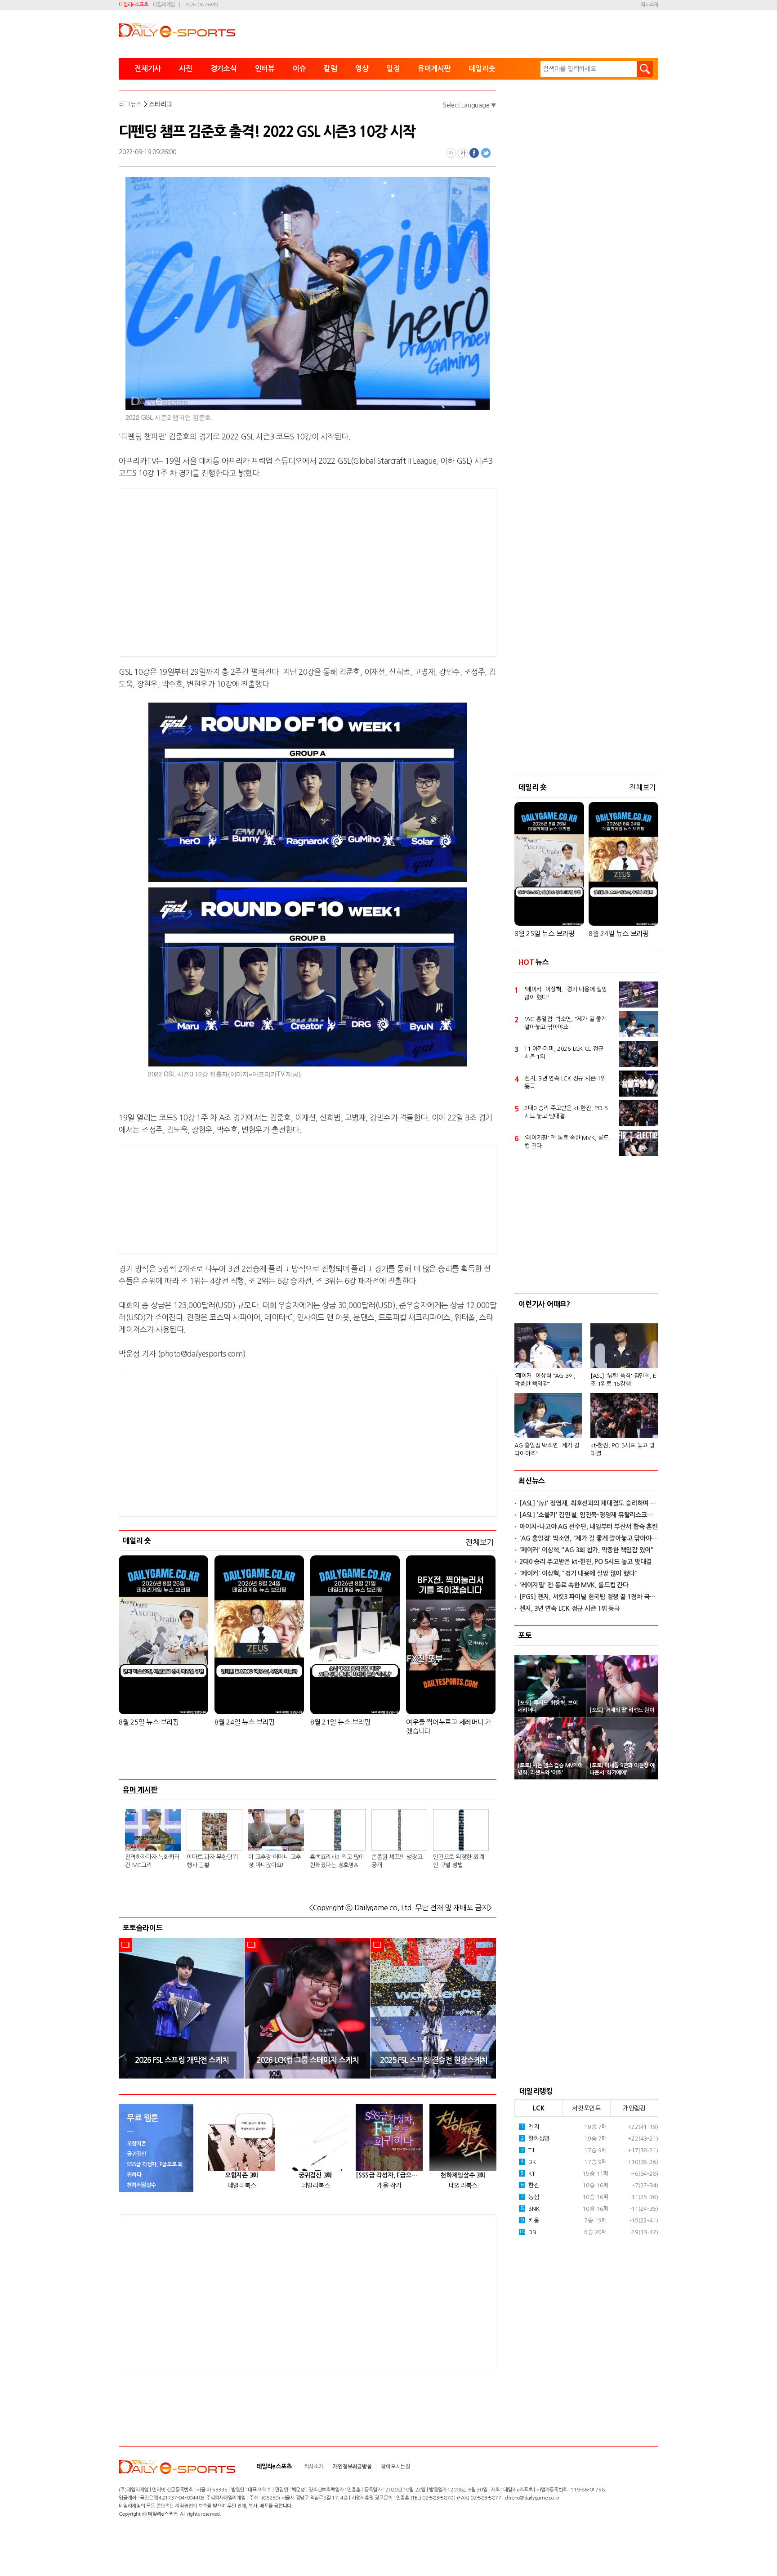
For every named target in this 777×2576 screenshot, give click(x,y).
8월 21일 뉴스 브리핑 (340, 1722)
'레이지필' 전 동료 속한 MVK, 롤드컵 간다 (567, 1142)
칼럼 (330, 69)
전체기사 (148, 69)
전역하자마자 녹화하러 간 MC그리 (152, 1861)
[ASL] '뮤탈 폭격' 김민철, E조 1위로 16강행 (623, 1380)
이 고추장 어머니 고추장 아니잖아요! (275, 1861)
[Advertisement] (236, 571)
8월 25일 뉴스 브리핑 (149, 1722)
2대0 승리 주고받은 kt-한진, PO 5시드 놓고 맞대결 (566, 1112)
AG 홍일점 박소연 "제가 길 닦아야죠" (547, 1449)
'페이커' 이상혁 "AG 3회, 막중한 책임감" (545, 1380)
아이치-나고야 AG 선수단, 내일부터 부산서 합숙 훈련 (589, 1527)
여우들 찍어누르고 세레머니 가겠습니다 (449, 1727)
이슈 (299, 69)
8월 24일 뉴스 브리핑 (245, 1722)
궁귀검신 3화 (315, 2175)
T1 (528, 2150)
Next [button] (487, 2008)
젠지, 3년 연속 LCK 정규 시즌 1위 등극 (565, 1082)
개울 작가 (389, 2186)
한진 (530, 2185)
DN (527, 2232)
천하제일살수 (141, 2185)
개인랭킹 (634, 2108)
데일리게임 (164, 5)
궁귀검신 (136, 2154)
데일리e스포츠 (133, 5)
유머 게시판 (140, 1790)
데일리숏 (482, 69)
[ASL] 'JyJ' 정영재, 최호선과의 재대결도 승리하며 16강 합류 (589, 1503)
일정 (393, 69)
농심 (530, 2197)
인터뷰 (265, 69)
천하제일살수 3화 (463, 2175)
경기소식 (224, 69)
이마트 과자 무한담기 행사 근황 (212, 1861)
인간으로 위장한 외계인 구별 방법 (458, 1861)
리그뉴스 (130, 104)
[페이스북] (474, 153)
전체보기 (480, 1542)
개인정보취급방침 (352, 2467)
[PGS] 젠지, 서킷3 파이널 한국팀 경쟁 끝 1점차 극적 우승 (589, 1597)
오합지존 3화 (242, 2175)
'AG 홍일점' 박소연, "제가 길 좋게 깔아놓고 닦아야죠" (565, 1023)
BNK (530, 2209)
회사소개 (650, 5)
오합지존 (136, 2144)
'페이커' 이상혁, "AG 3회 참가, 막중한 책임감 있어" (586, 1550)
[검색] (645, 69)
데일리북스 (242, 2186)
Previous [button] (129, 2008)
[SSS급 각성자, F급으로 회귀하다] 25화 (389, 2175)
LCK (538, 2108)
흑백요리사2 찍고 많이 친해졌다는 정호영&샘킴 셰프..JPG (337, 1862)
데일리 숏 (137, 1541)
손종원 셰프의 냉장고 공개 (397, 1861)
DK (528, 2162)
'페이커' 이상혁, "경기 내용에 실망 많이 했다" (566, 993)
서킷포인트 (586, 2108)
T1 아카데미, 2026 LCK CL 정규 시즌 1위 (564, 1053)
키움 (530, 2220)
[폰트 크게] (463, 153)
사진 (186, 69)
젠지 (530, 2127)
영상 (362, 69)
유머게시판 (434, 69)
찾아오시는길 (395, 2467)
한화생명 (535, 2139)
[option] (182, 2008)
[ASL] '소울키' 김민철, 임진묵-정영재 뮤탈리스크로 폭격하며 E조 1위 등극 (589, 1515)
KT (528, 2174)
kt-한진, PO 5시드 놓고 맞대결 (623, 1449)
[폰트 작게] (451, 153)
